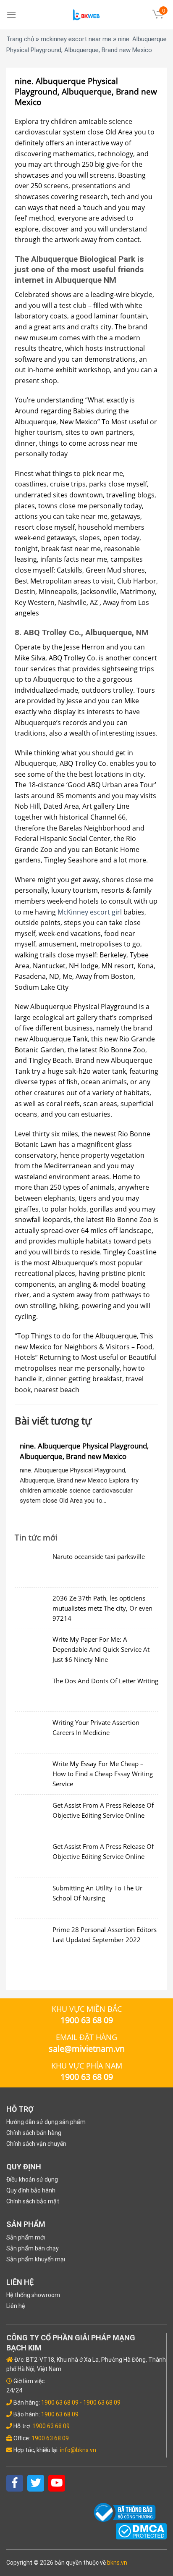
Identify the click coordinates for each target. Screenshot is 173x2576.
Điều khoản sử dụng (32, 2179)
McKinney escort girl (90, 912)
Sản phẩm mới (26, 2237)
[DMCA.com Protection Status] (141, 2531)
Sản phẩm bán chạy (33, 2248)
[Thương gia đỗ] (86, 15)
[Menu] (11, 14)
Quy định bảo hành (31, 2190)
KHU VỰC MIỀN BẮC (87, 2009)
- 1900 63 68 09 (100, 2403)
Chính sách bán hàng (34, 2133)
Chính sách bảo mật (33, 2201)
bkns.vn (117, 2563)
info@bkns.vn (78, 2450)
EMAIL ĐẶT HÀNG (86, 2037)
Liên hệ (16, 2306)
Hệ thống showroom (33, 2295)
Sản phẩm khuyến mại (36, 2259)
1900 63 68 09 (60, 2403)
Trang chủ (20, 39)
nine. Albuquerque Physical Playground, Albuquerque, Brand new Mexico (84, 1451)
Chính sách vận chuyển (36, 2144)
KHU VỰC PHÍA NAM (87, 2066)
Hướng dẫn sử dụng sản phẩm (46, 2122)
